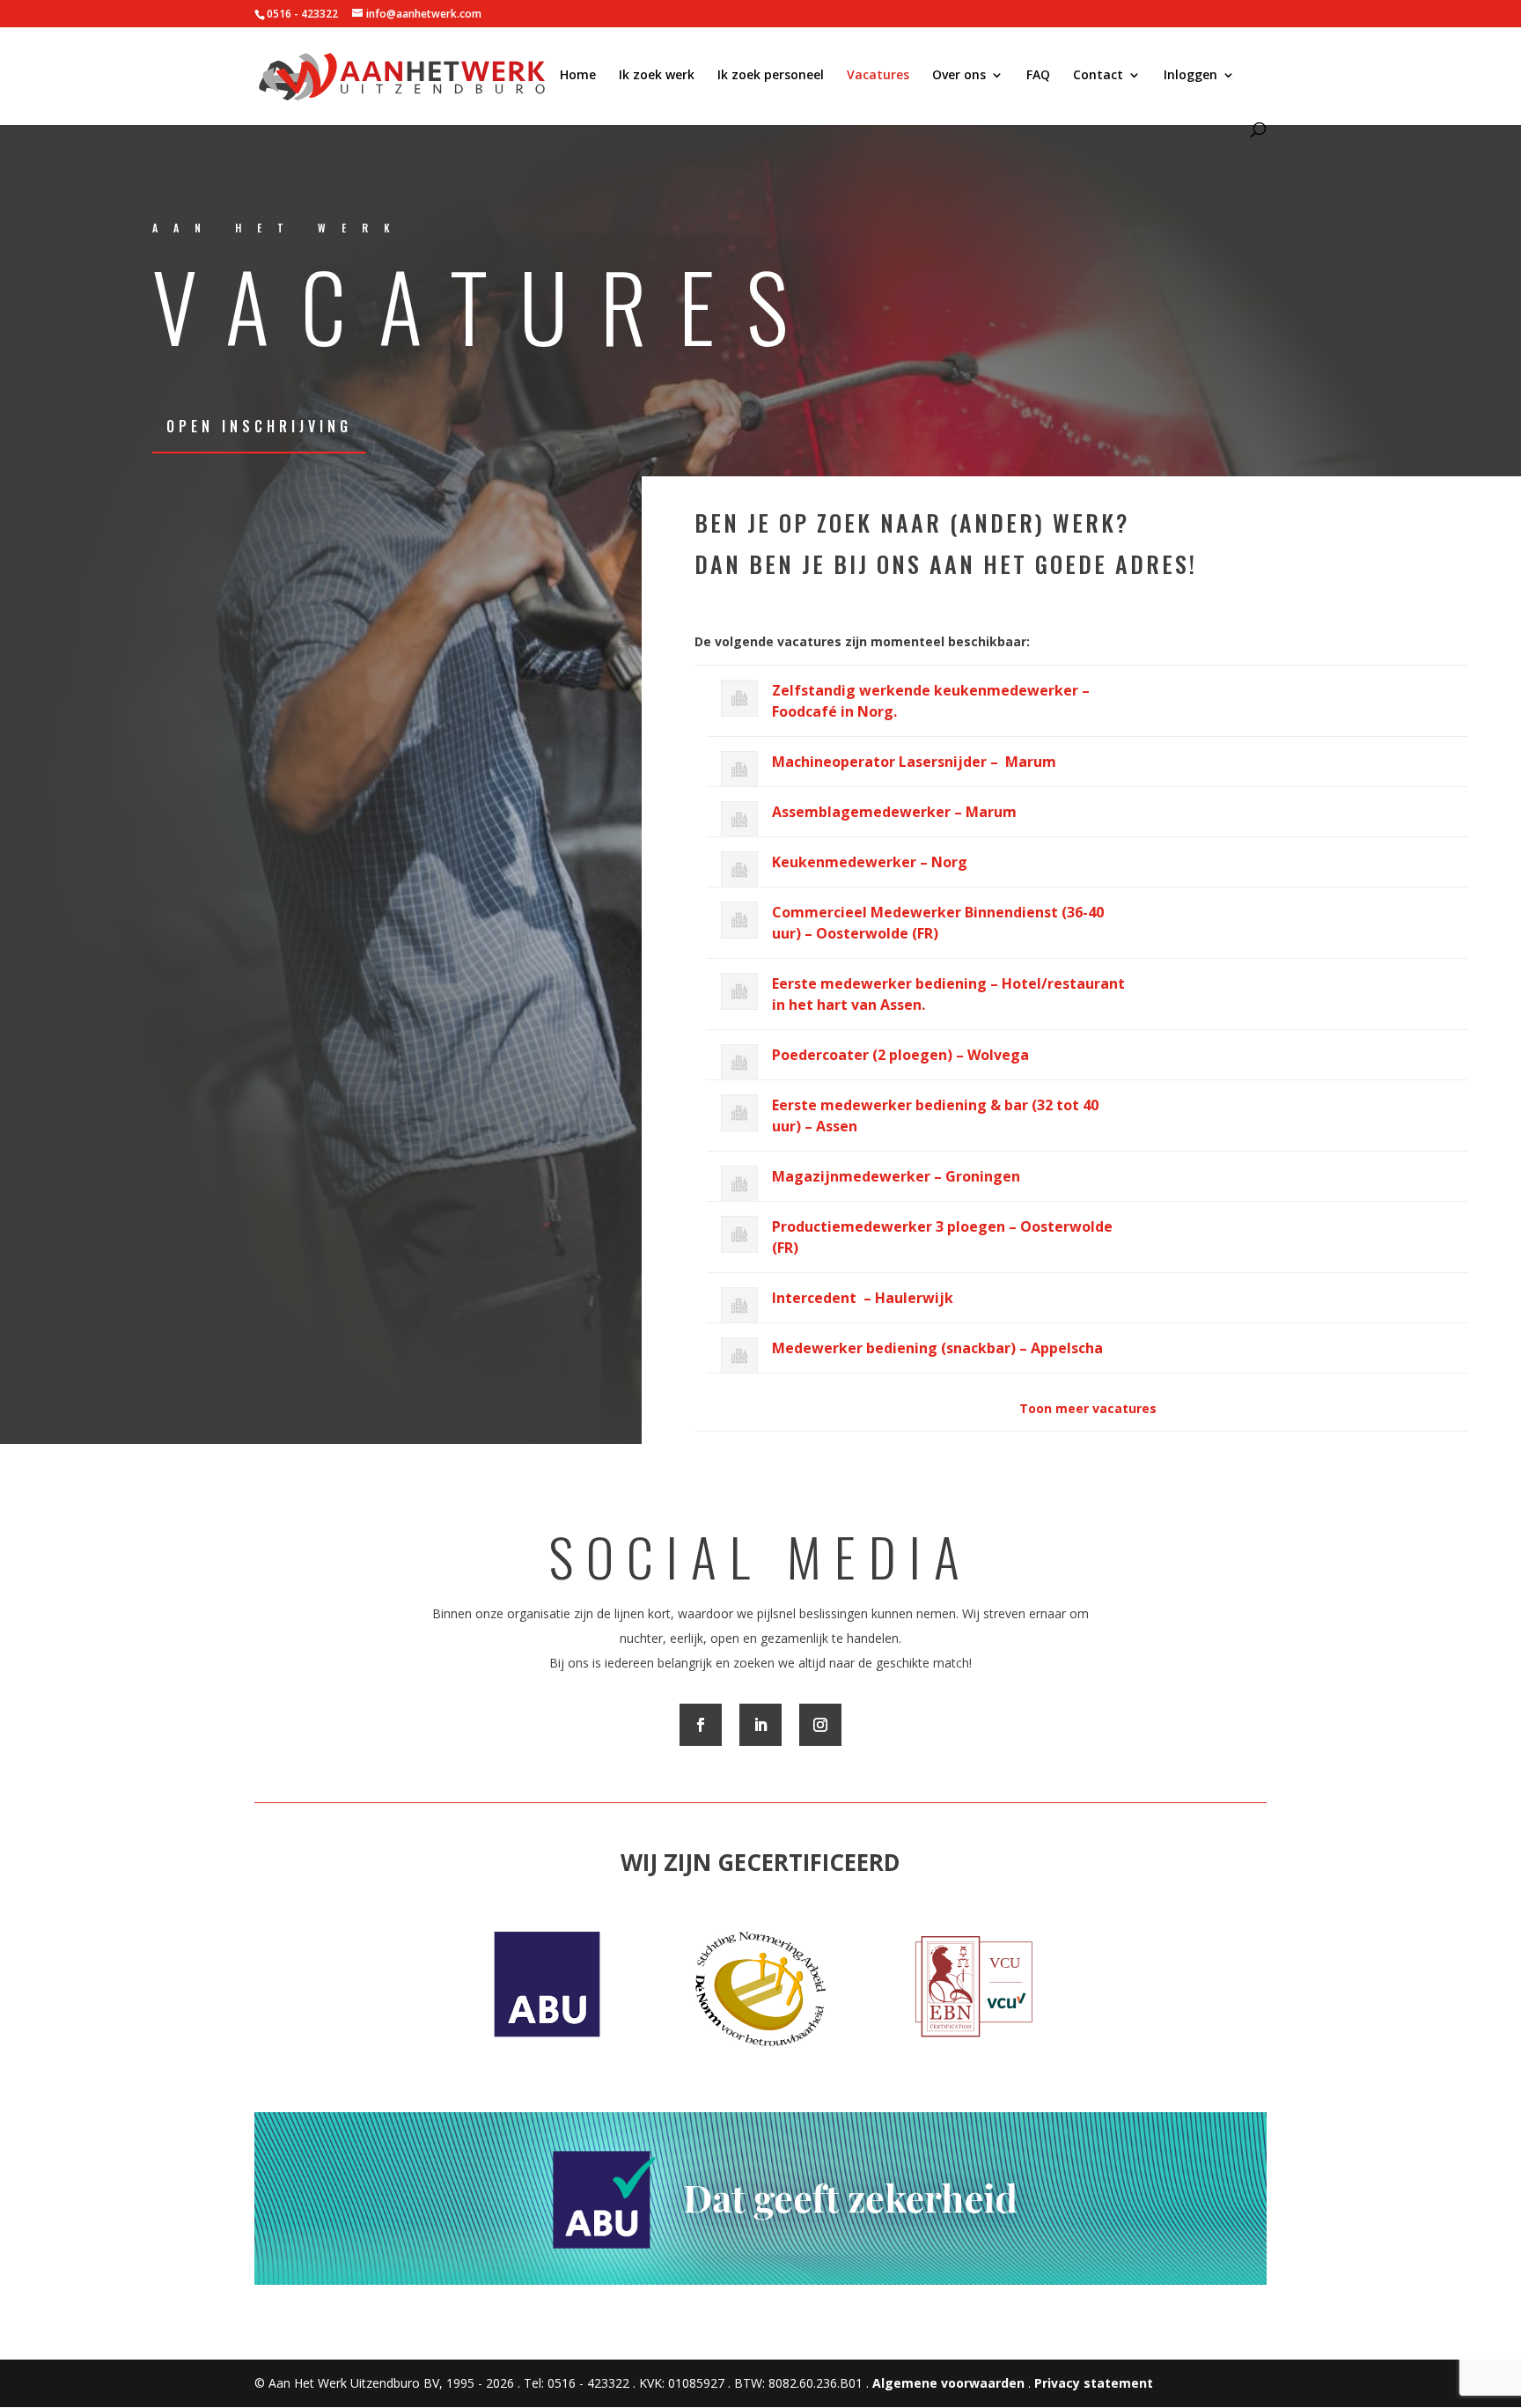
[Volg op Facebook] (701, 1725)
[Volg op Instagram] (820, 1725)
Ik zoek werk (657, 76)
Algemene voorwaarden (948, 2383)
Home (578, 76)
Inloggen (1190, 76)
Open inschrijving (259, 426)
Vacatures (878, 76)
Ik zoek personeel (771, 76)
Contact (1098, 76)
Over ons (959, 76)
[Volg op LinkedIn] (760, 1725)
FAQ (1038, 76)
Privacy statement (1094, 2383)
